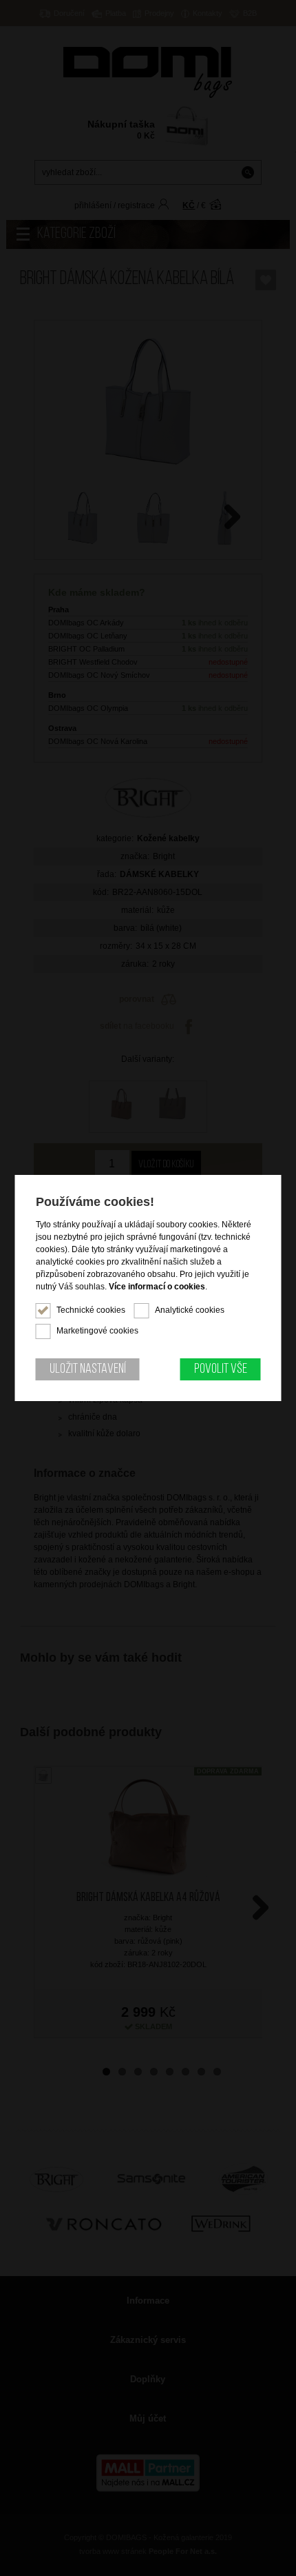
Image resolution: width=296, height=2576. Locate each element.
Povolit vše (221, 1369)
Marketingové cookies (97, 1331)
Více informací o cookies (157, 1287)
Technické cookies (91, 1310)
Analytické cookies (190, 1310)
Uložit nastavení (88, 1369)
